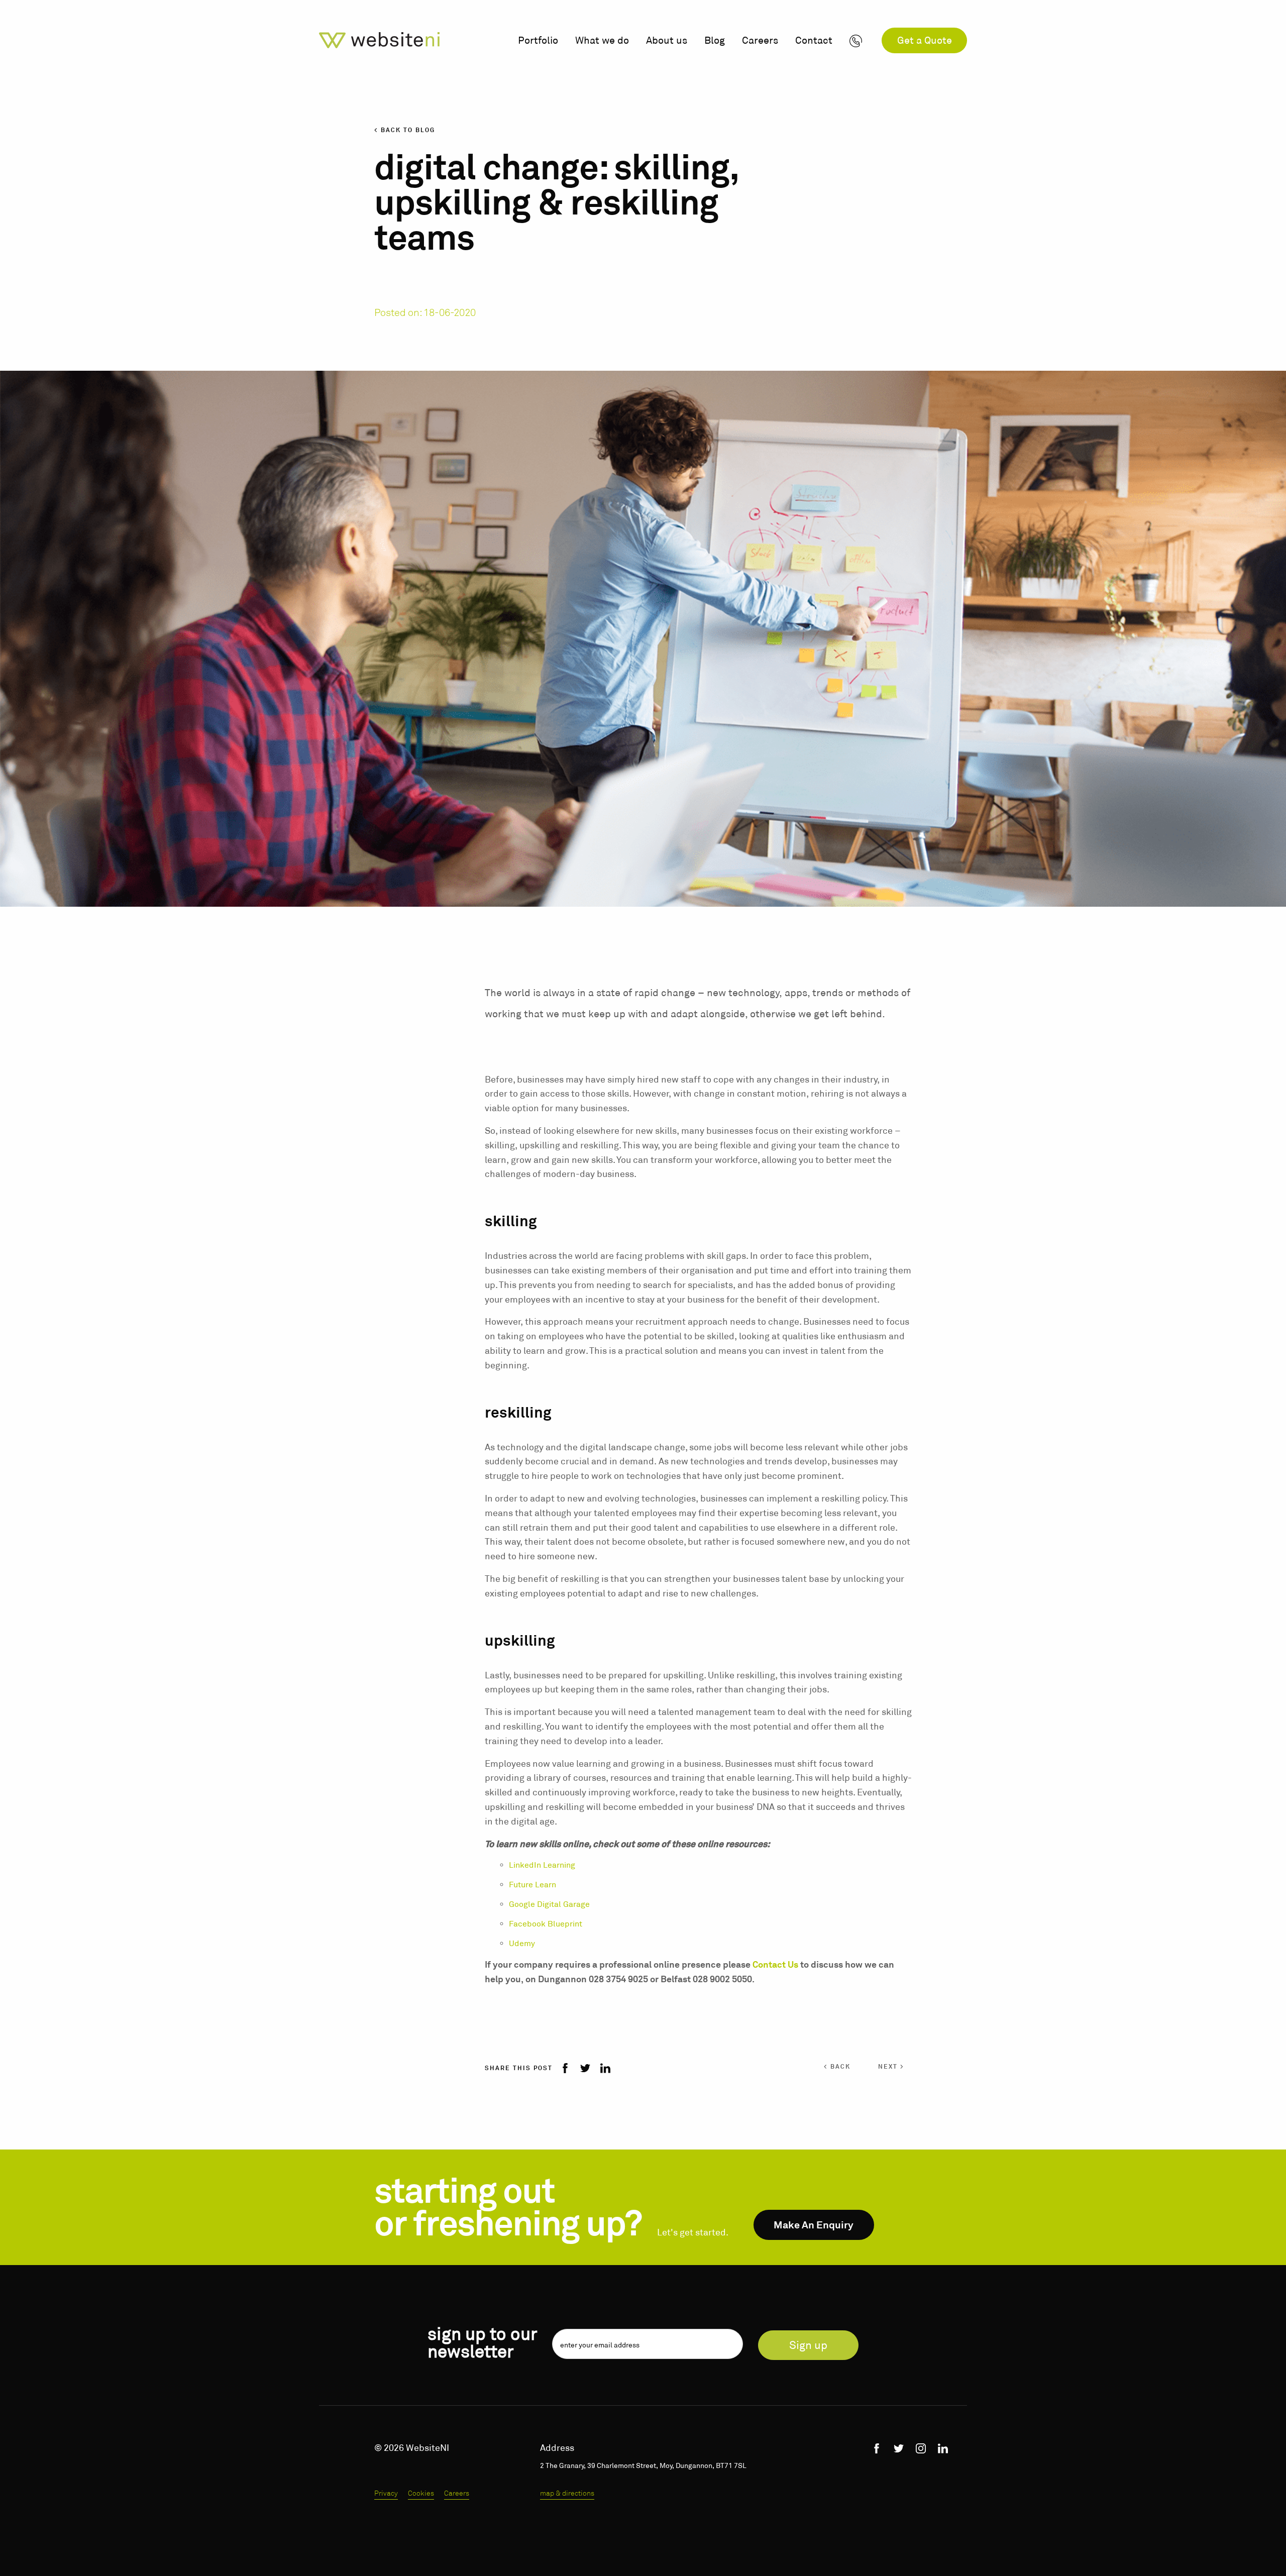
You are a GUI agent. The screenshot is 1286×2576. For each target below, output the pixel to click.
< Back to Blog (405, 130)
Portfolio (538, 40)
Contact (814, 40)
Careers (760, 40)
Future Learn (532, 1885)
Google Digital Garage (549, 1904)
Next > (891, 2067)
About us (667, 40)
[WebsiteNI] (379, 40)
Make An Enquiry (814, 2225)
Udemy (523, 1943)
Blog (715, 40)
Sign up (808, 2345)
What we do (602, 40)
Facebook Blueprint (546, 1924)
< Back (837, 2067)
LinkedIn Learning (542, 1865)
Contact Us (775, 1965)
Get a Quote (925, 40)
